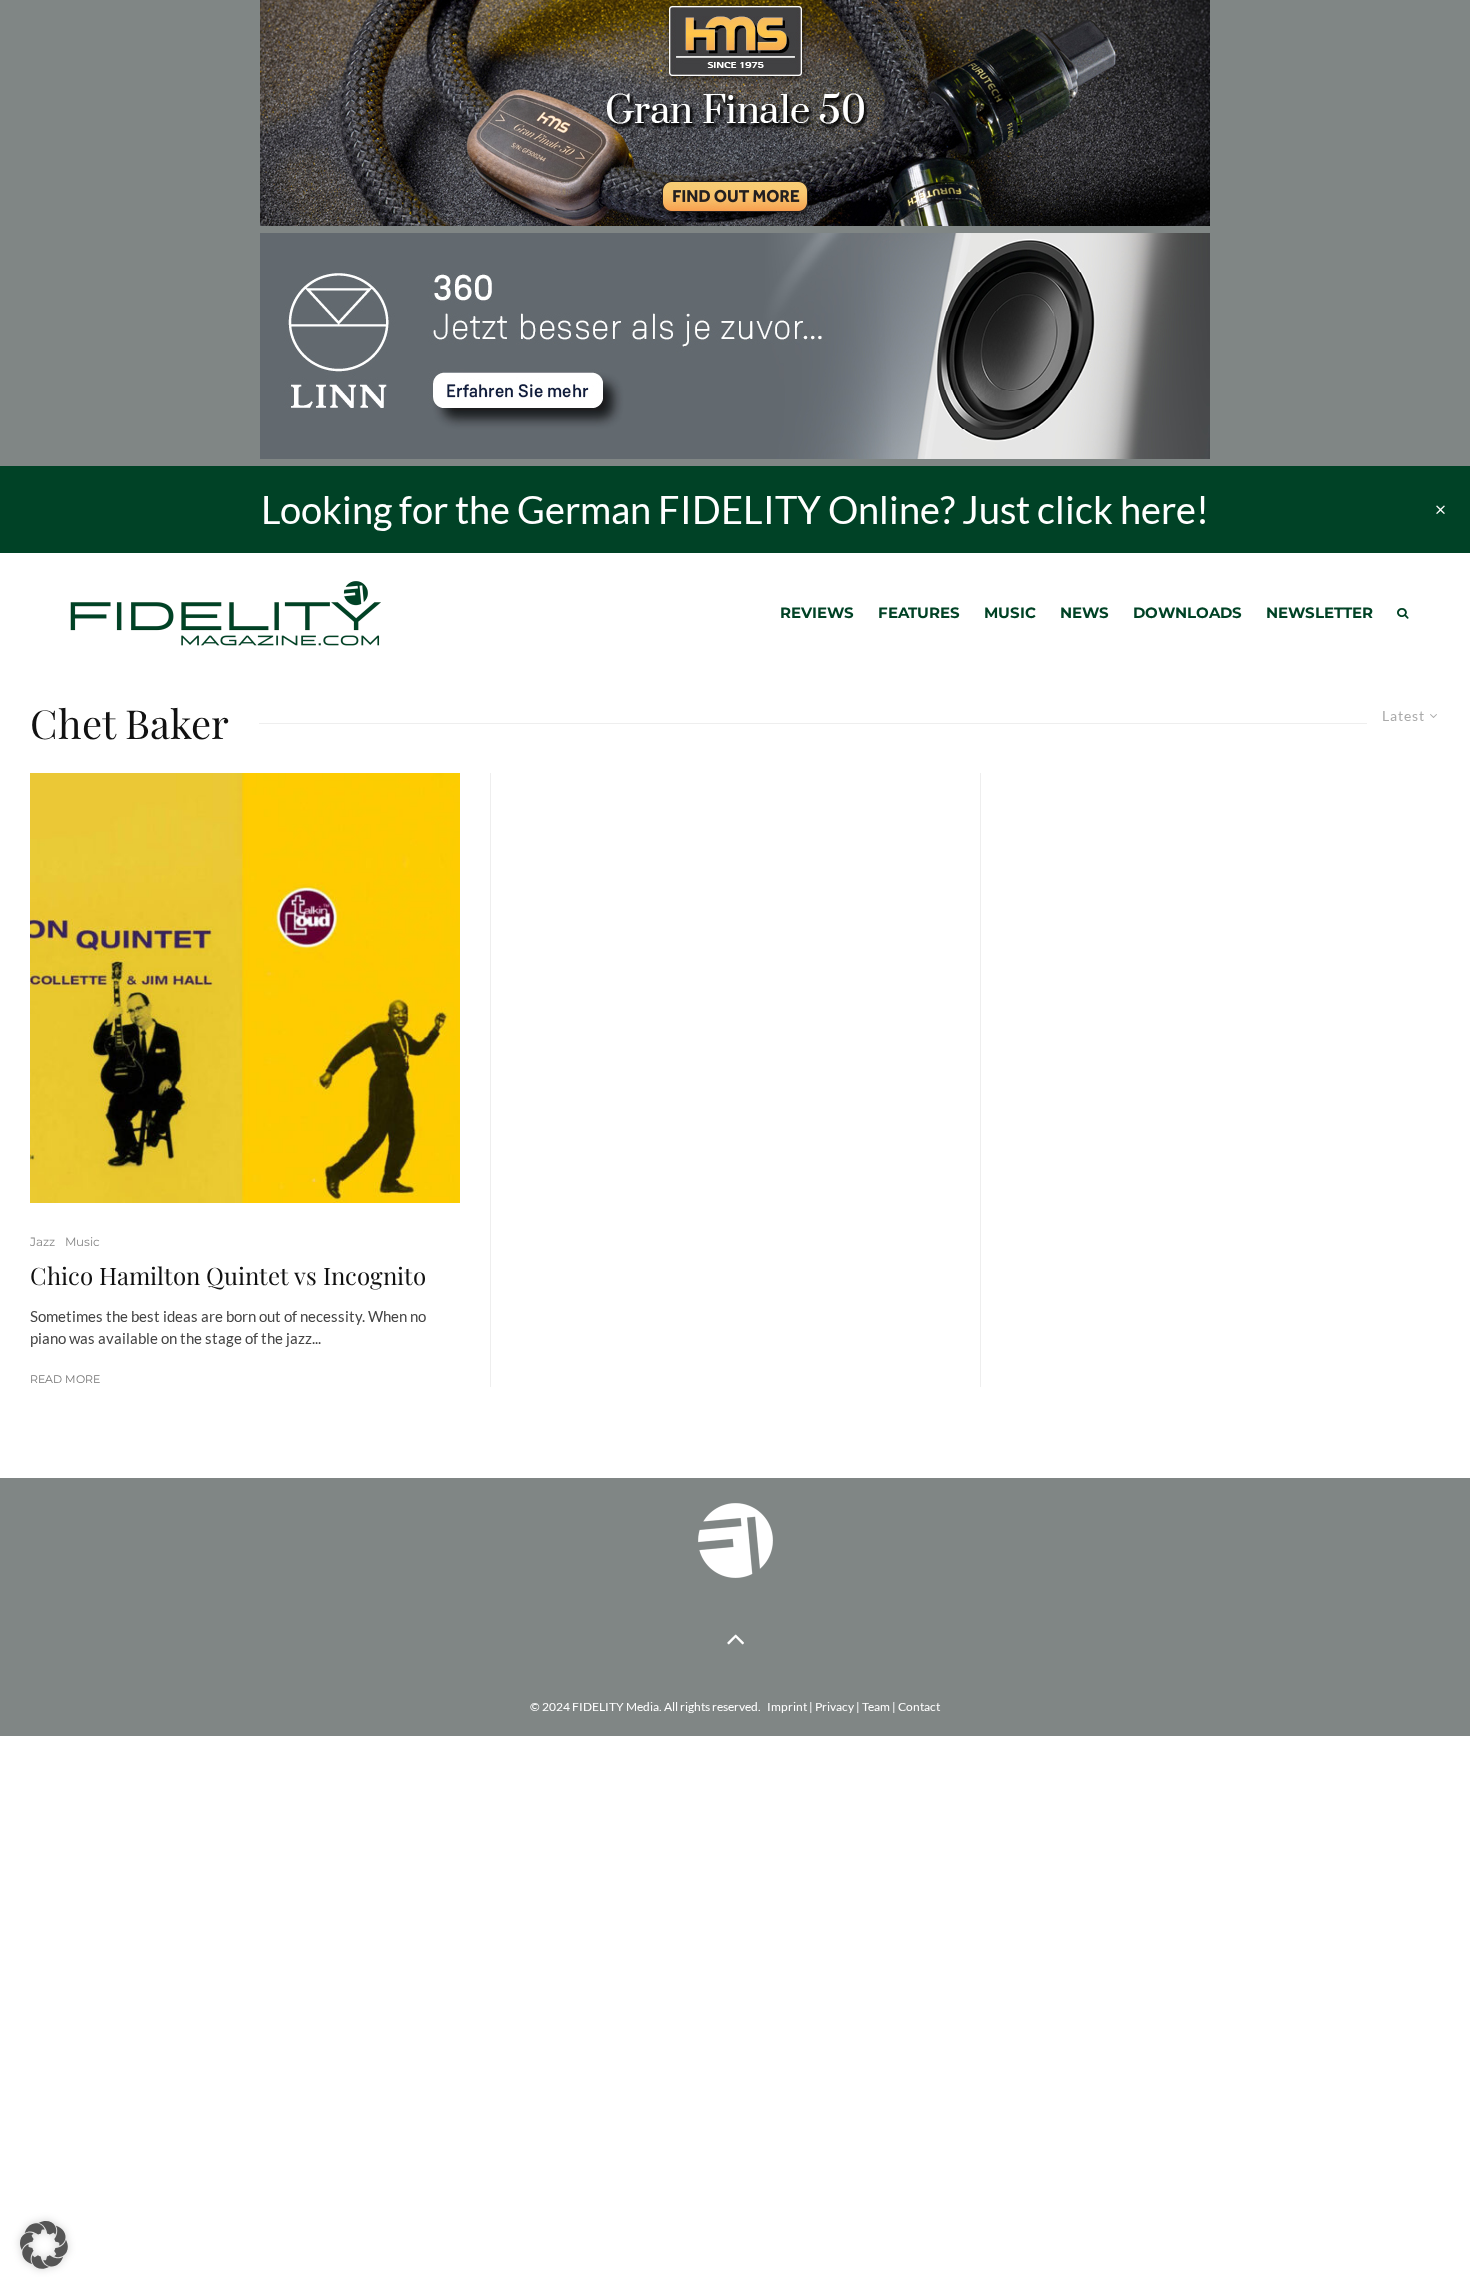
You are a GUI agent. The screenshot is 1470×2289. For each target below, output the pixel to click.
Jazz (42, 1241)
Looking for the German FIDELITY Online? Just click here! (735, 509)
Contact (919, 1706)
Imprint (787, 1706)
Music (1010, 612)
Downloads (1187, 612)
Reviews (817, 612)
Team (876, 1706)
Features (919, 612)
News (1084, 612)
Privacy (834, 1706)
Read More (65, 1379)
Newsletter (1319, 612)
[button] (44, 2245)
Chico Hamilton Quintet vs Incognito (228, 1275)
